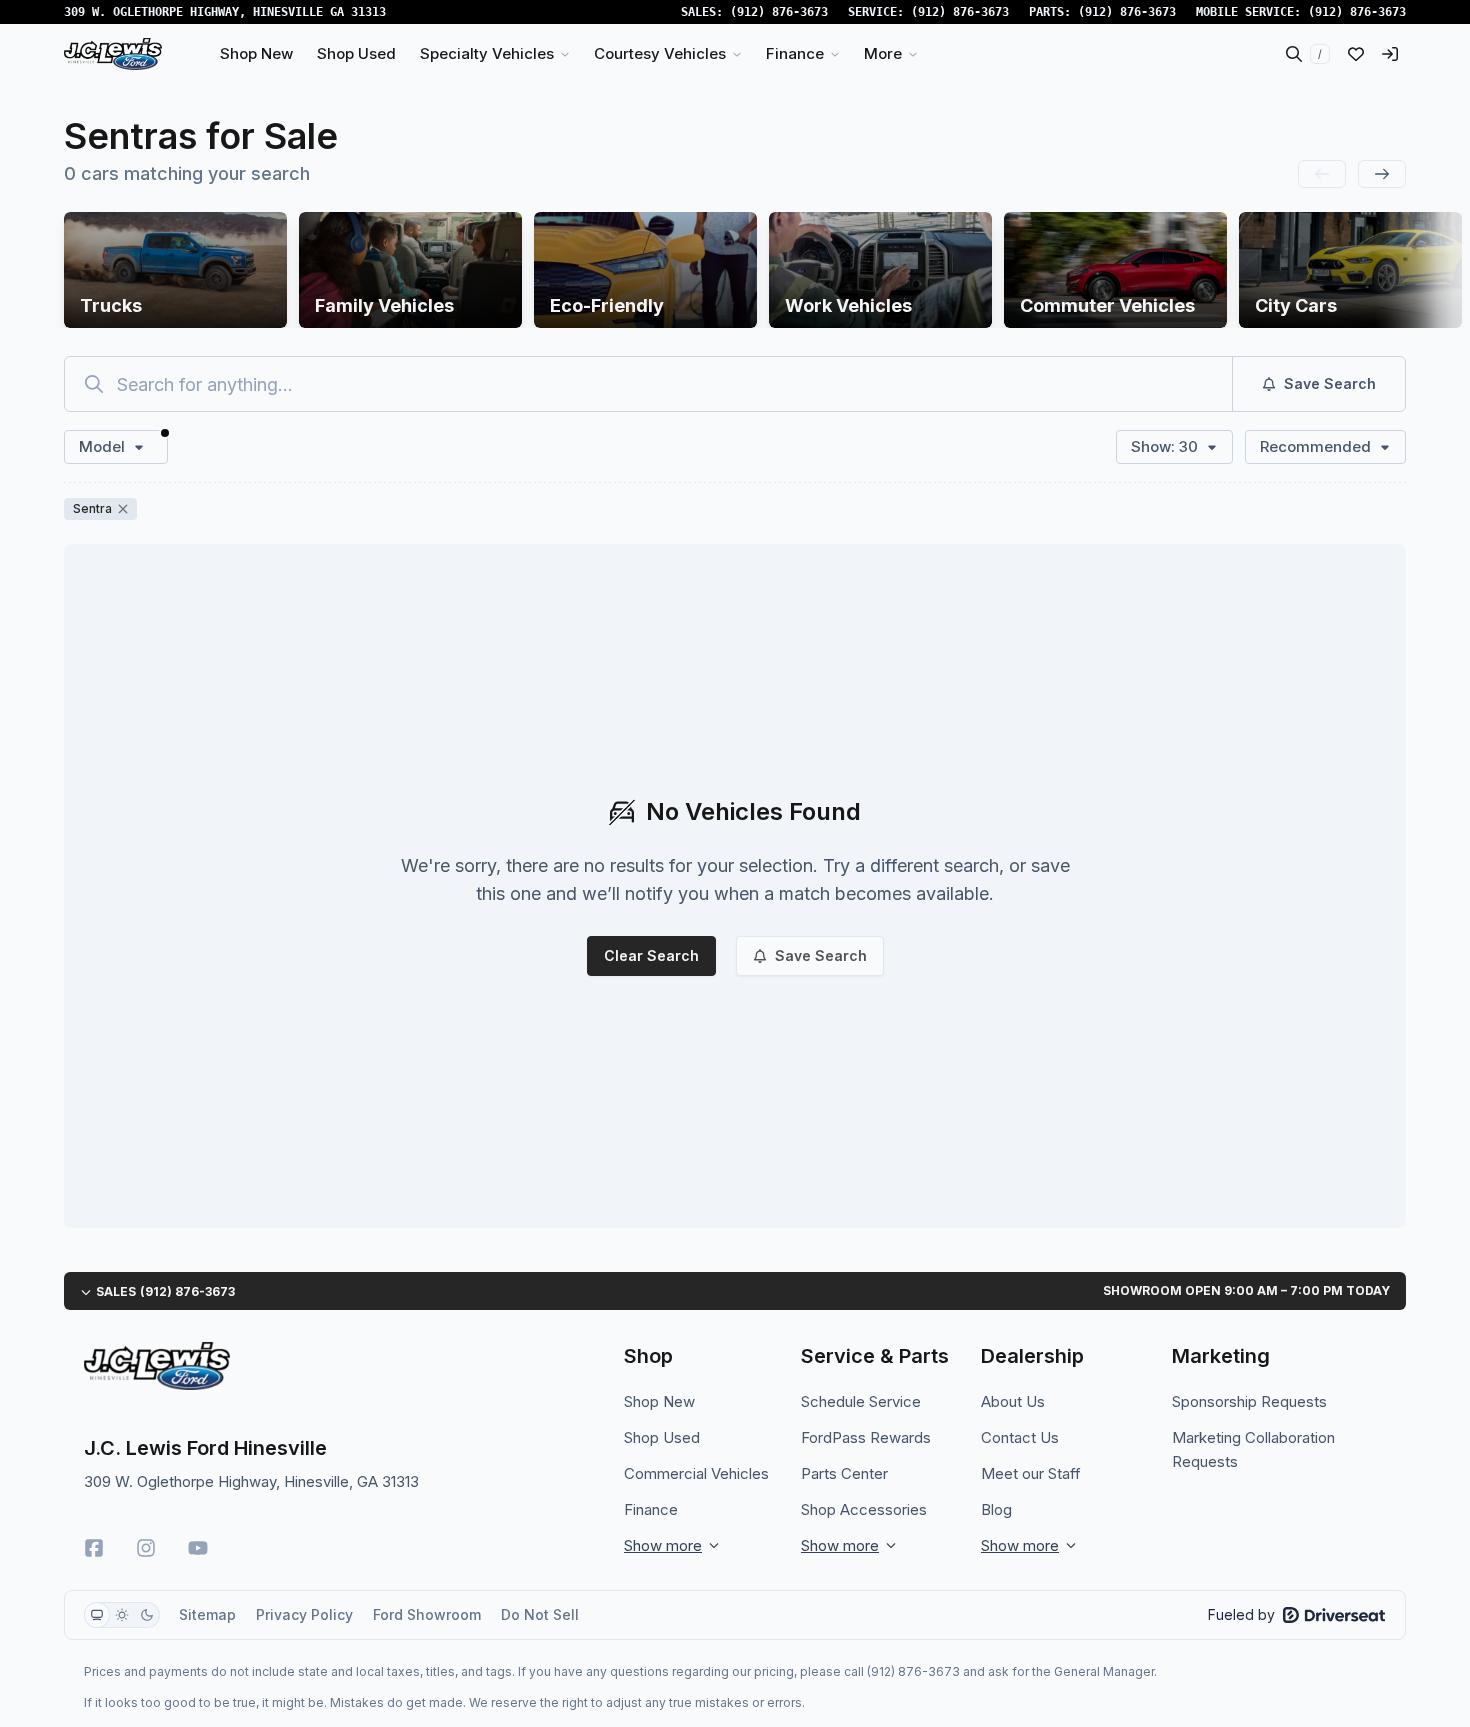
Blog (996, 1509)
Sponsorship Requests (1249, 1401)
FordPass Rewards (866, 1437)
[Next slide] (1382, 174)
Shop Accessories (864, 1509)
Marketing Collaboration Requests (1253, 1449)
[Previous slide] (1322, 174)
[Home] (113, 54)
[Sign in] (1390, 54)
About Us (1013, 1401)
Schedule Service (861, 1401)
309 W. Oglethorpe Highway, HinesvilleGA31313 (225, 12)
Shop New (659, 1401)
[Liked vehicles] (1356, 54)
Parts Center (844, 1473)
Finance (651, 1509)
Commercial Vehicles (696, 1473)
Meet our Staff (1031, 1473)
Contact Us (1020, 1437)
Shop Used (662, 1437)
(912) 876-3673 (779, 12)
